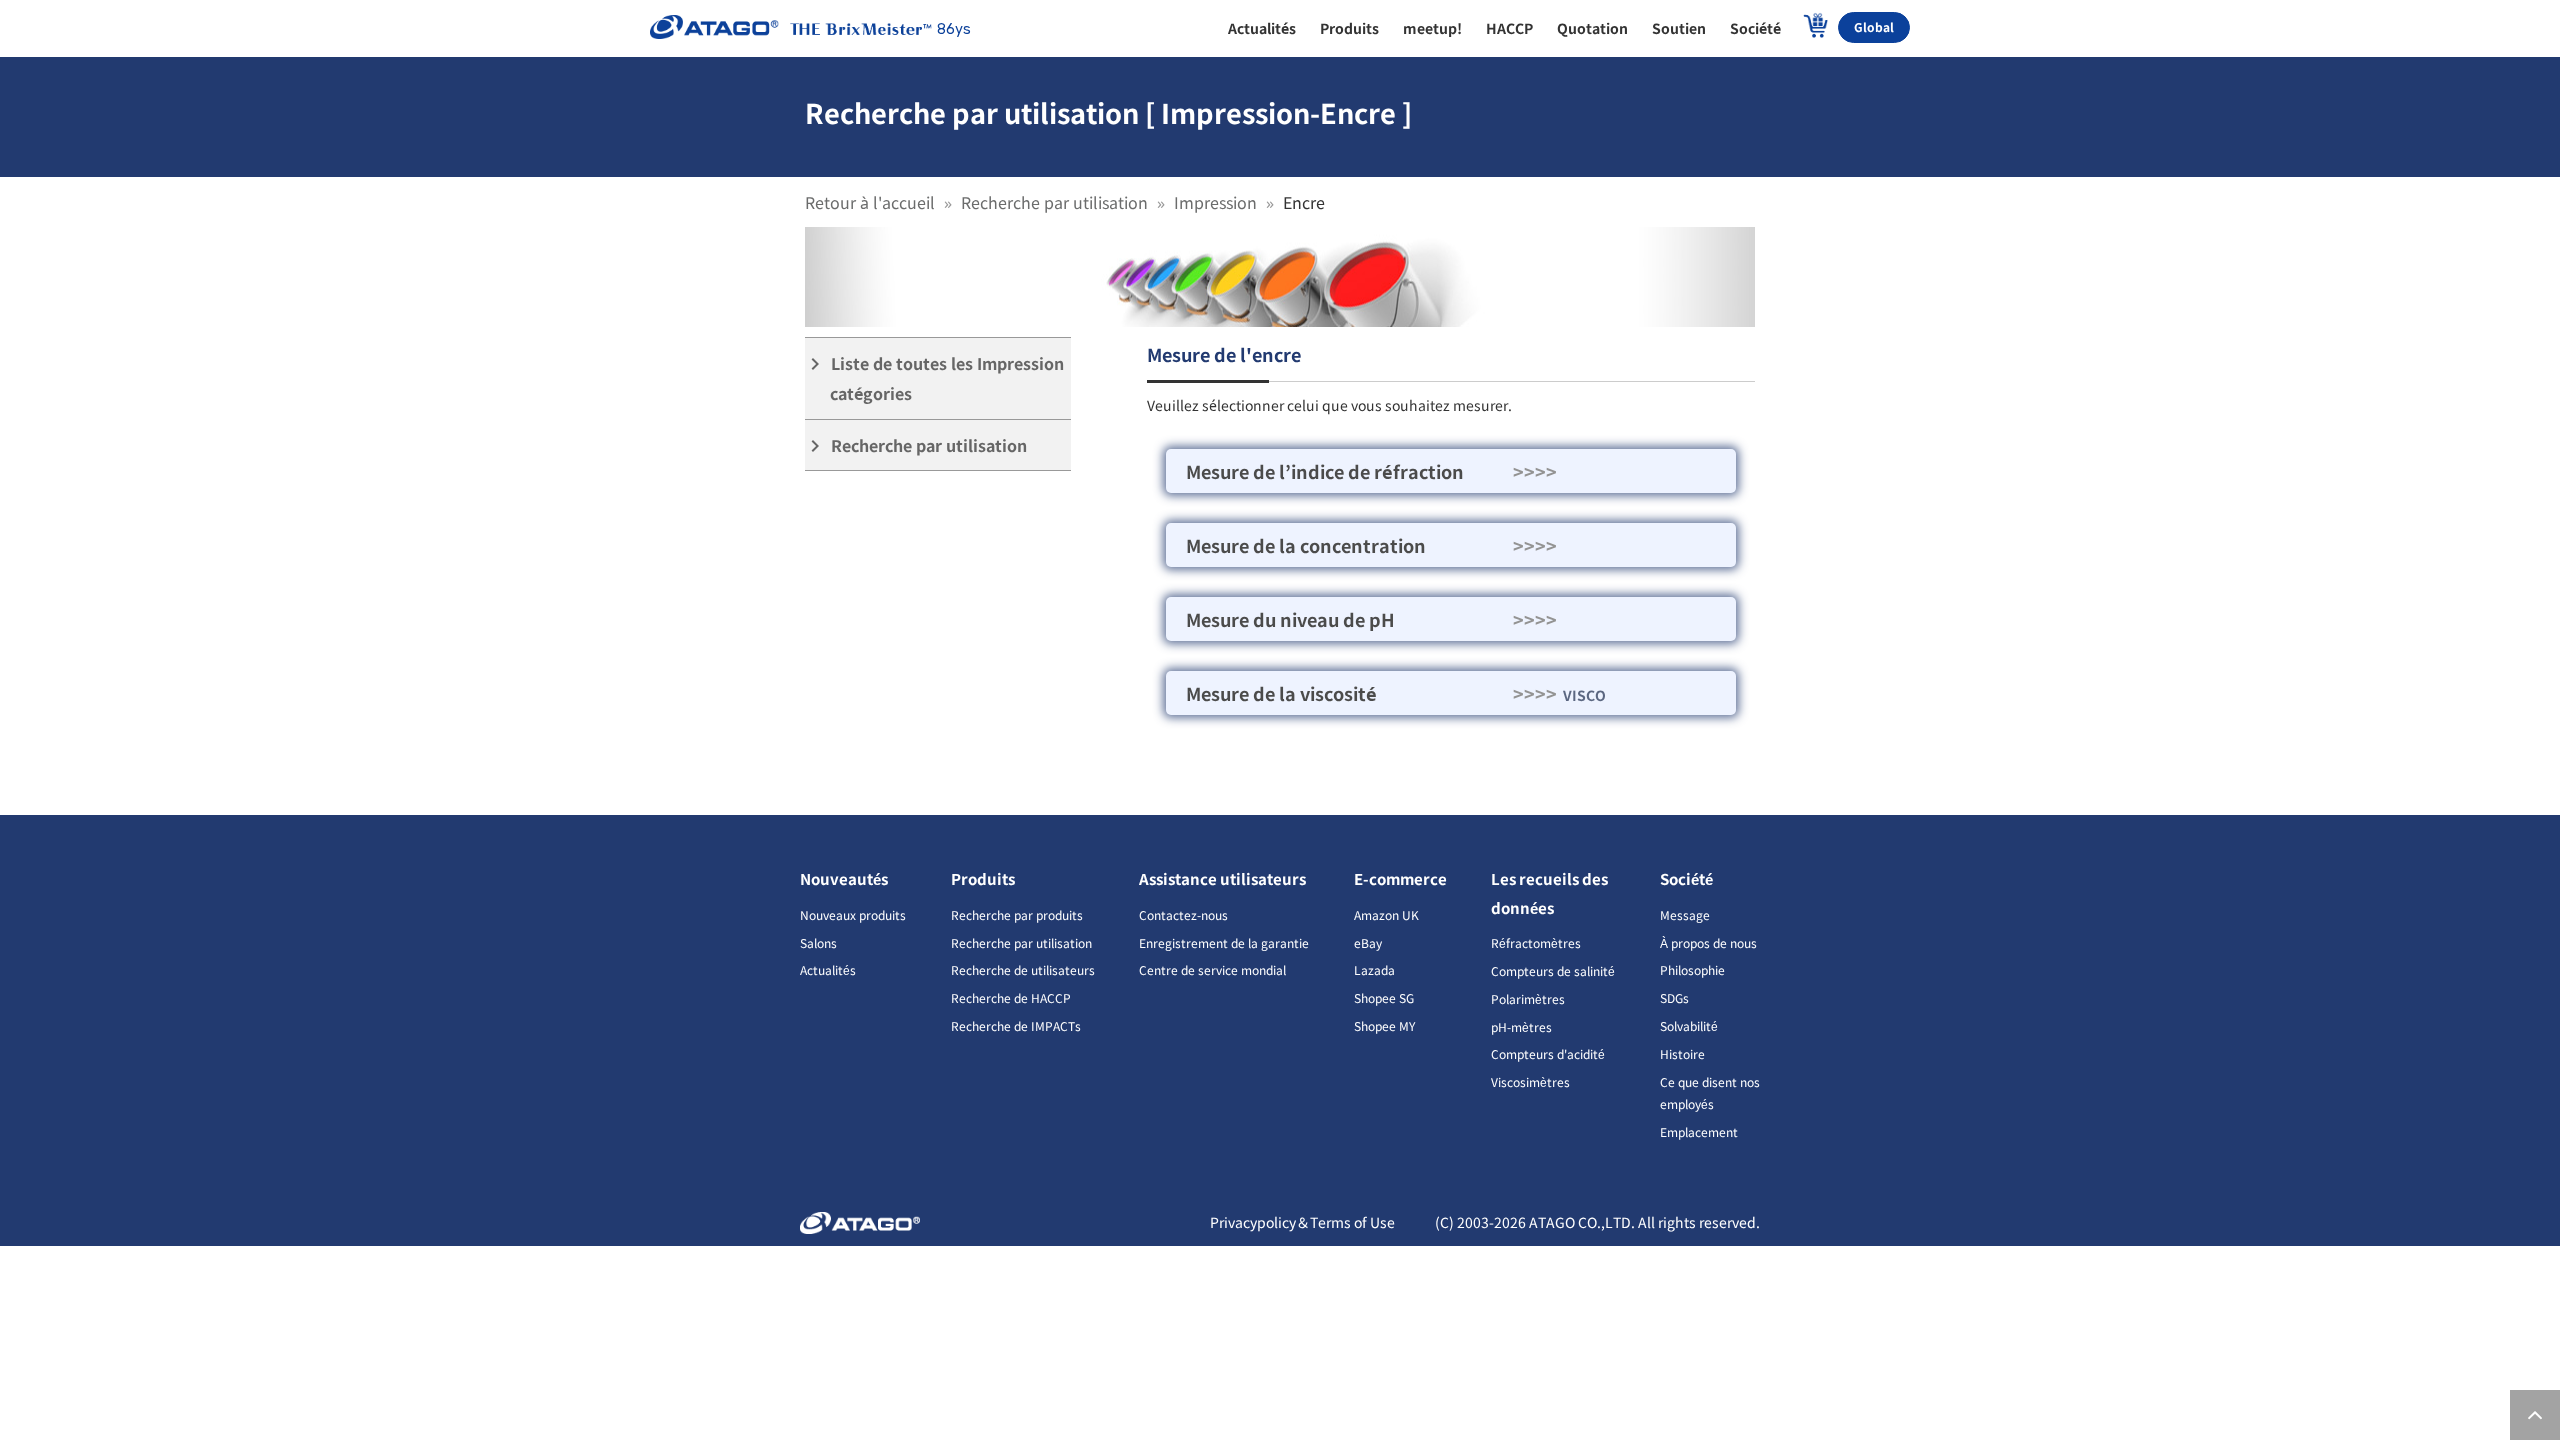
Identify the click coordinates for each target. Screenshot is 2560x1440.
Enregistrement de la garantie (1224, 942)
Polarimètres (1528, 998)
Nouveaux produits (853, 914)
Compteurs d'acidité (1548, 1053)
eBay (1368, 942)
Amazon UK (1386, 914)
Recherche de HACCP (1011, 997)
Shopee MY (1384, 1025)
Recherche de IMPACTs (1016, 1025)
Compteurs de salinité (1553, 970)
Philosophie (1692, 969)
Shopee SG (1384, 997)
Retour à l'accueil (870, 202)
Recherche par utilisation (1054, 202)
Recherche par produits (1017, 914)
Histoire (1682, 1053)
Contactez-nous (1183, 914)
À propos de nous (1708, 942)
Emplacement (1699, 1131)
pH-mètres (1521, 1026)
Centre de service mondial (1212, 969)
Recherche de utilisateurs (1023, 969)
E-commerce (1400, 878)
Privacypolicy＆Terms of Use (1302, 1222)
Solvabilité (1689, 1025)
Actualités (828, 969)
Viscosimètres (1530, 1081)
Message (1685, 914)
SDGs (1674, 997)
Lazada (1374, 969)
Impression (1215, 202)
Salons (818, 942)
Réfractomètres (1536, 942)
